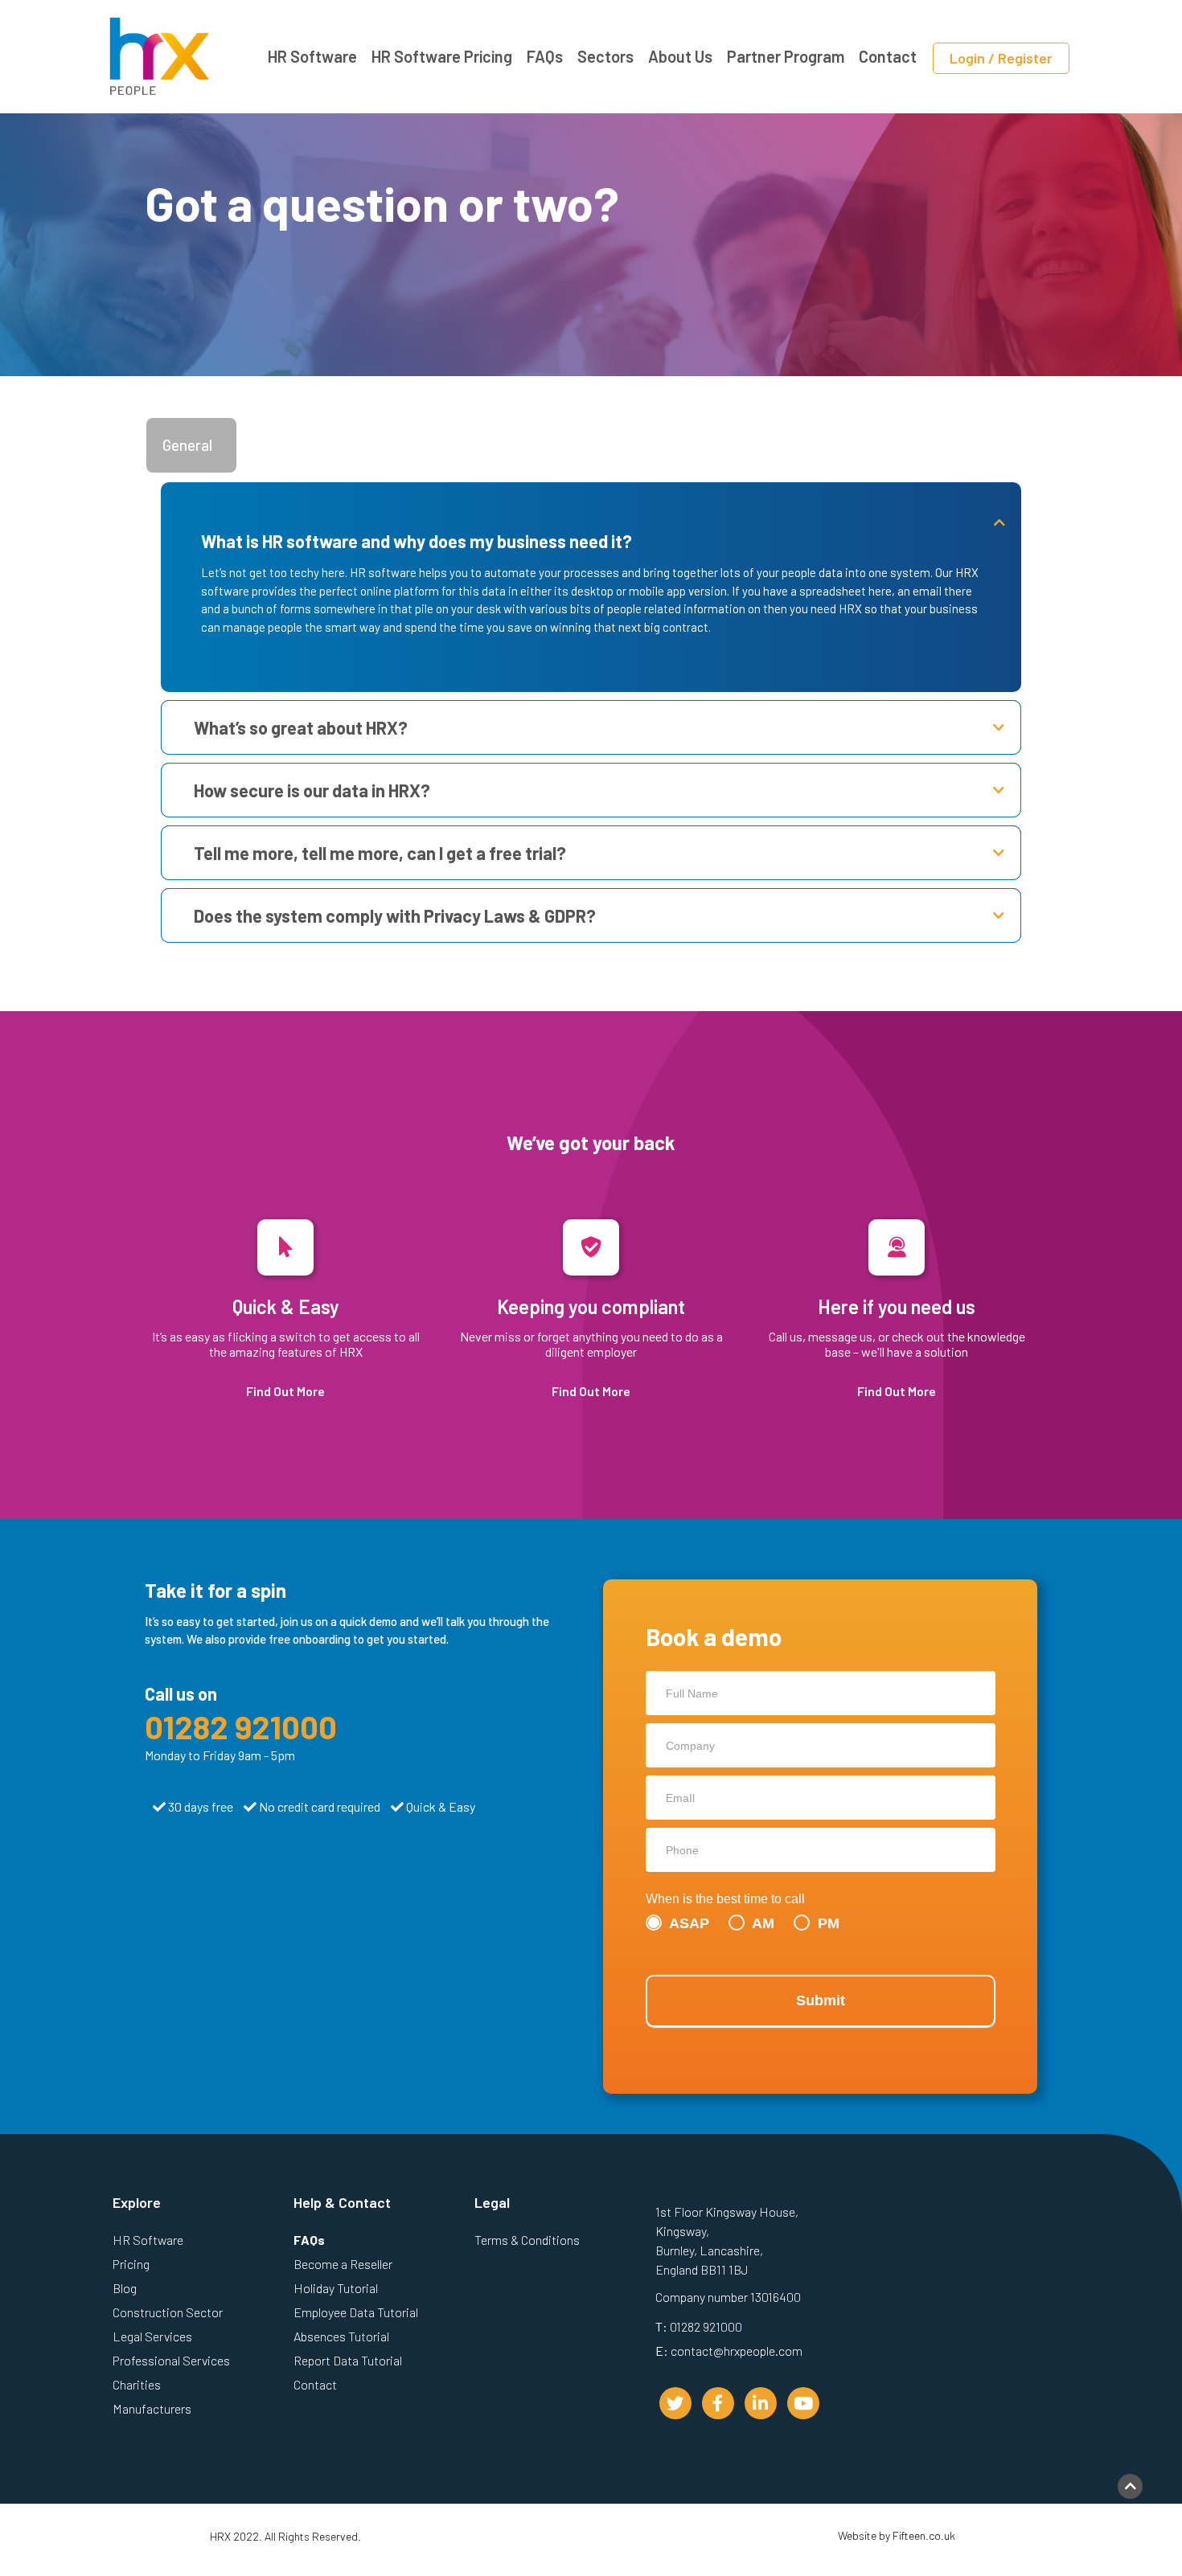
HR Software (312, 56)
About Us (680, 56)
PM (827, 1923)
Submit (821, 2001)
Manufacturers (152, 2408)
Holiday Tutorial (336, 2288)
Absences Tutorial (341, 2336)
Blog (125, 2288)
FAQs (545, 56)
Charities (137, 2384)
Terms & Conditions (527, 2240)
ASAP (687, 1923)
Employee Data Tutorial (356, 2312)
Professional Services (171, 2360)
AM (761, 1923)
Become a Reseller (343, 2264)
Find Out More (285, 1391)
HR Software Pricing (442, 56)
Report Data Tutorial (348, 2360)
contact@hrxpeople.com (737, 2351)
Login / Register (1001, 58)
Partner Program (786, 56)
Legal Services (152, 2336)
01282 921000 (241, 1726)
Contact (888, 56)
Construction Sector (168, 2312)
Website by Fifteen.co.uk (897, 2535)
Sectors (605, 56)
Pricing (131, 2264)
